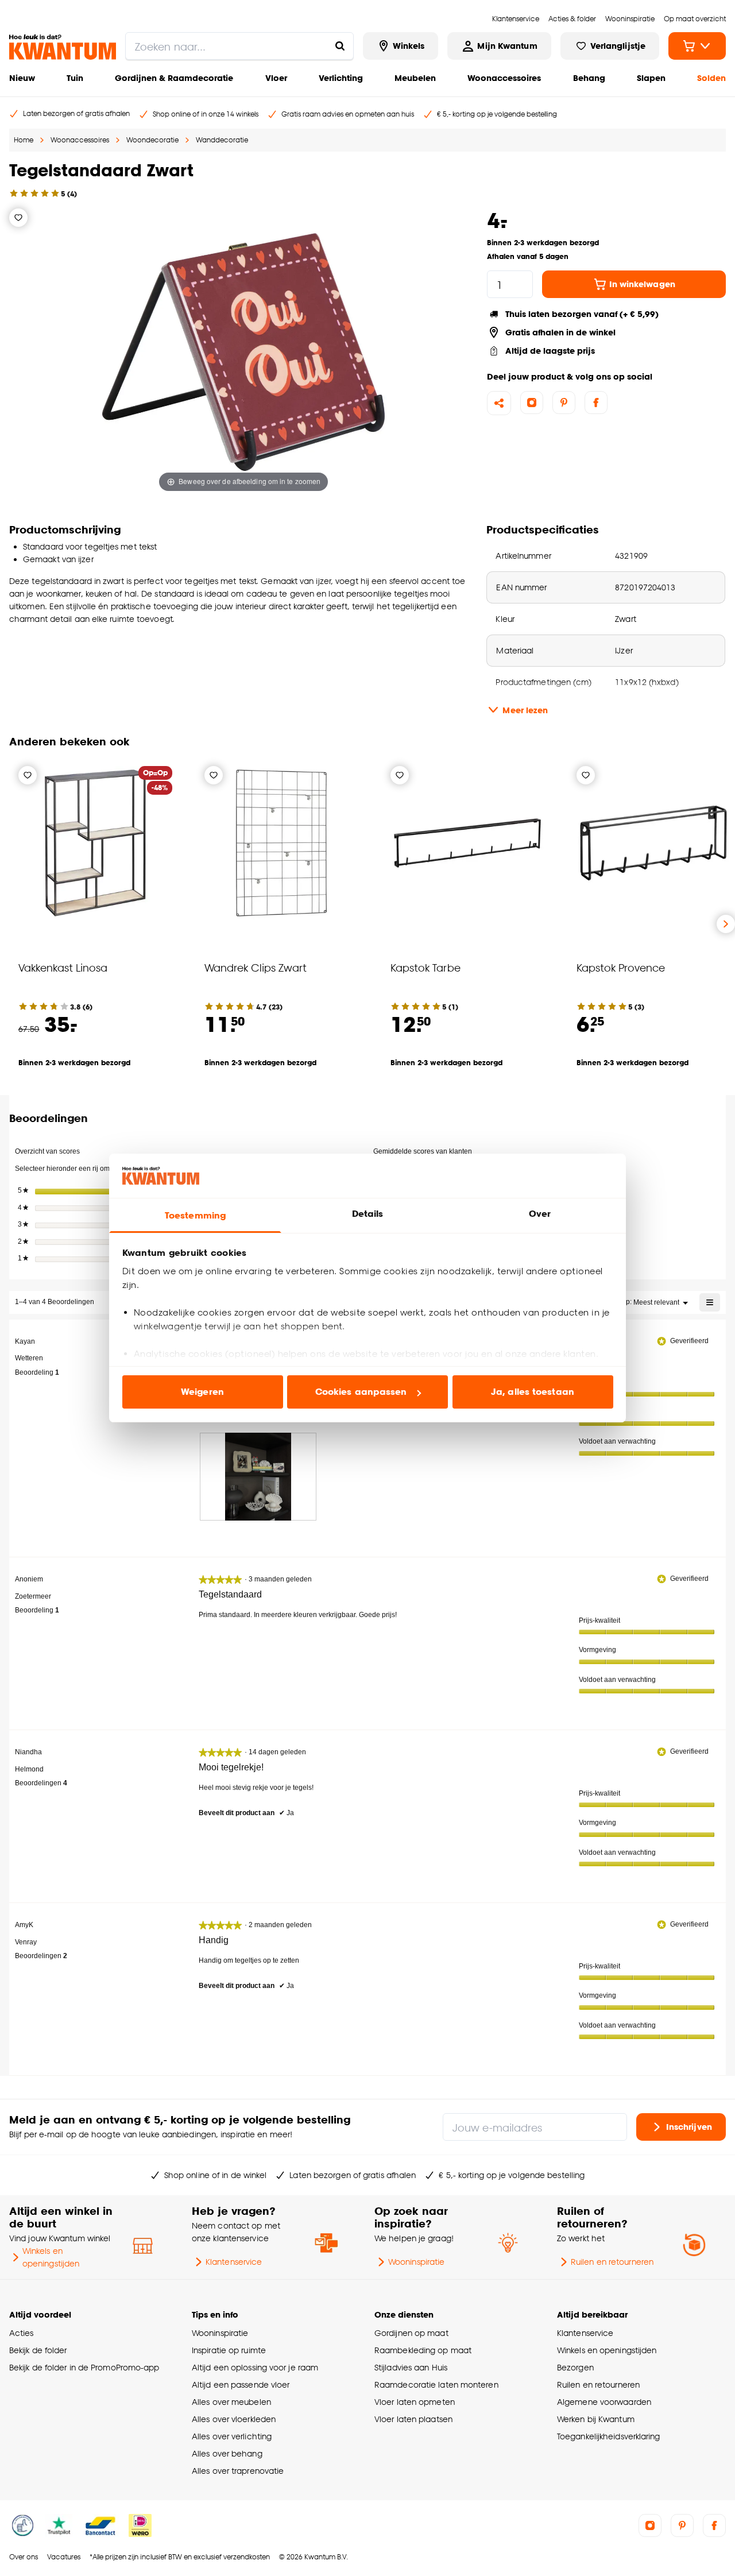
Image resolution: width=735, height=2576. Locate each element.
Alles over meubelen (231, 2402)
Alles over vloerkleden (234, 2419)
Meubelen (415, 78)
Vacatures (64, 2557)
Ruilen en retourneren (612, 2262)
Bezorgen (575, 2367)
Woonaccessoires (504, 78)
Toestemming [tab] (195, 1215)
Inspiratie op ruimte (229, 2350)
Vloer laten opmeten (415, 2402)
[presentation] (258, 1477)
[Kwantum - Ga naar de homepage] (63, 47)
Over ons (24, 2557)
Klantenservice (234, 2262)
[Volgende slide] (726, 924)
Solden (711, 78)
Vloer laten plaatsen (413, 2419)
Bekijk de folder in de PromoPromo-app (84, 2367)
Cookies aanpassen (361, 1392)
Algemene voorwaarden (604, 2402)
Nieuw (22, 78)
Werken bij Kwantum (596, 2419)
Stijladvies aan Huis (411, 2367)
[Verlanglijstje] (18, 218)
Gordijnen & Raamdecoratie (174, 78)
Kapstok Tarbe (425, 967)
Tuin (75, 78)
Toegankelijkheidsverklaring (609, 2436)
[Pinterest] (564, 403)
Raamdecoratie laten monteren (436, 2384)
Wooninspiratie (416, 2262)
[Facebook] (596, 403)
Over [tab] (540, 1214)
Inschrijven (689, 2127)
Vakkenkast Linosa (63, 967)
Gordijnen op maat (411, 2333)
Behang (589, 78)
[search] (239, 46)
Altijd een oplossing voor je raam (255, 2367)
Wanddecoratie (222, 140)
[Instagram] (532, 403)
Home (24, 140)
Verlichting (341, 78)
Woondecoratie (152, 140)
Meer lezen (525, 710)
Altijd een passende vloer (241, 2384)
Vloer (276, 78)
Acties (22, 2333)
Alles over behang (227, 2453)
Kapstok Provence (621, 967)
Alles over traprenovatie (238, 2471)
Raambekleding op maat (423, 2350)
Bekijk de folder (38, 2350)
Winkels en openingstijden (51, 2257)
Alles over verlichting (232, 2436)
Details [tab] (368, 1214)
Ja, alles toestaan (533, 1392)
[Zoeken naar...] (340, 46)
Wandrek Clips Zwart (256, 967)
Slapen (651, 78)
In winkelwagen (642, 284)
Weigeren (202, 1392)
